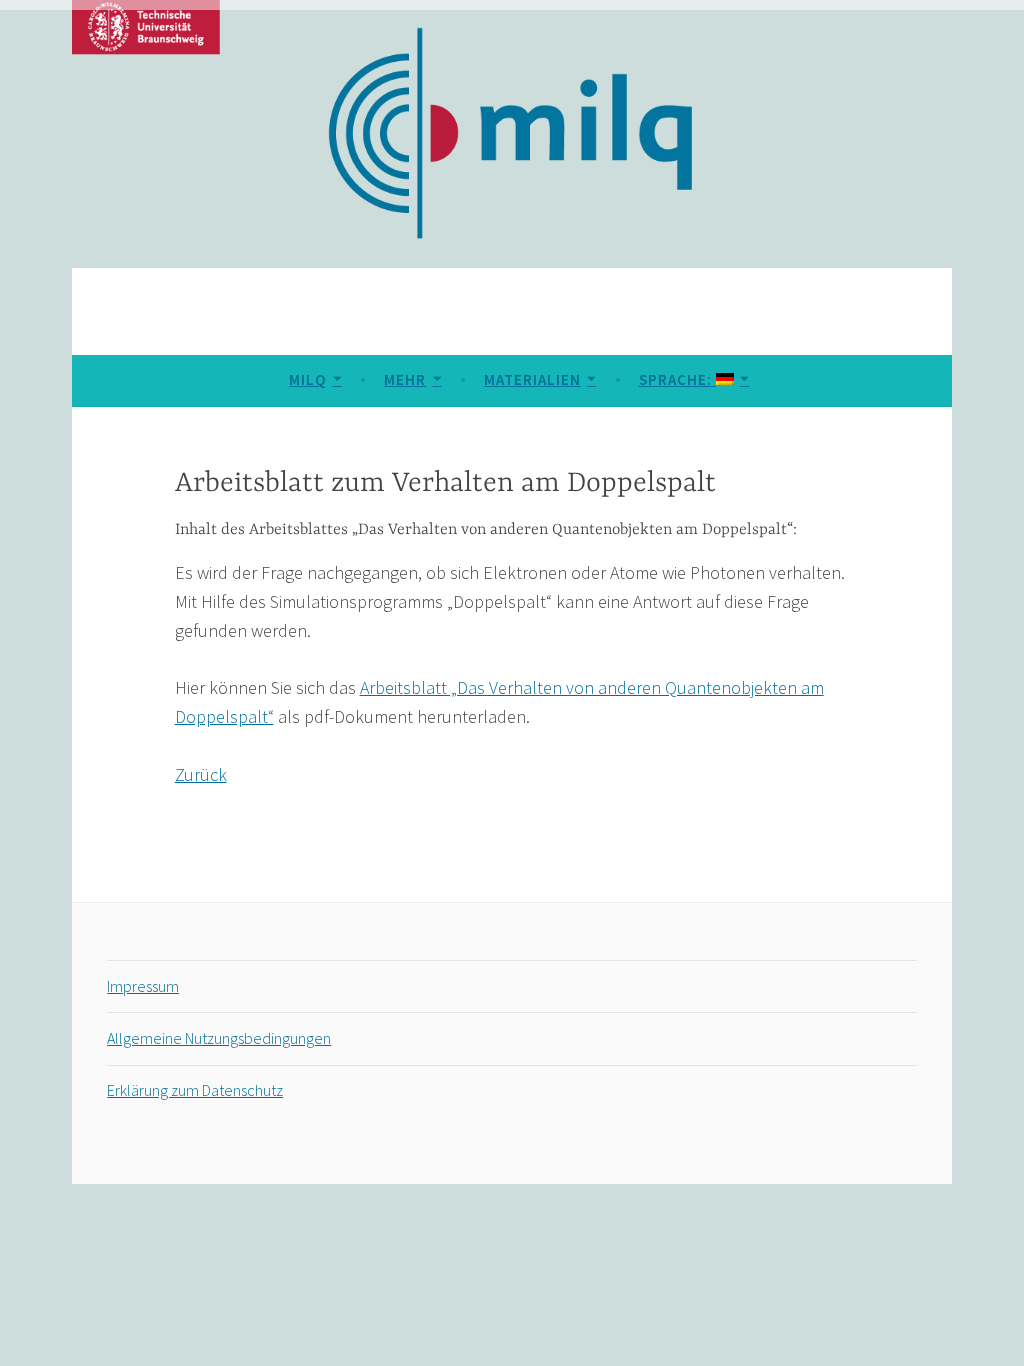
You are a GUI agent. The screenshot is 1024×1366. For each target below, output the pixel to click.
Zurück (201, 774)
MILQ (307, 379)
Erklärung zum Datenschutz (195, 1090)
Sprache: (677, 379)
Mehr (405, 379)
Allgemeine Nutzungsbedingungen (219, 1038)
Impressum (143, 986)
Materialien (532, 379)
